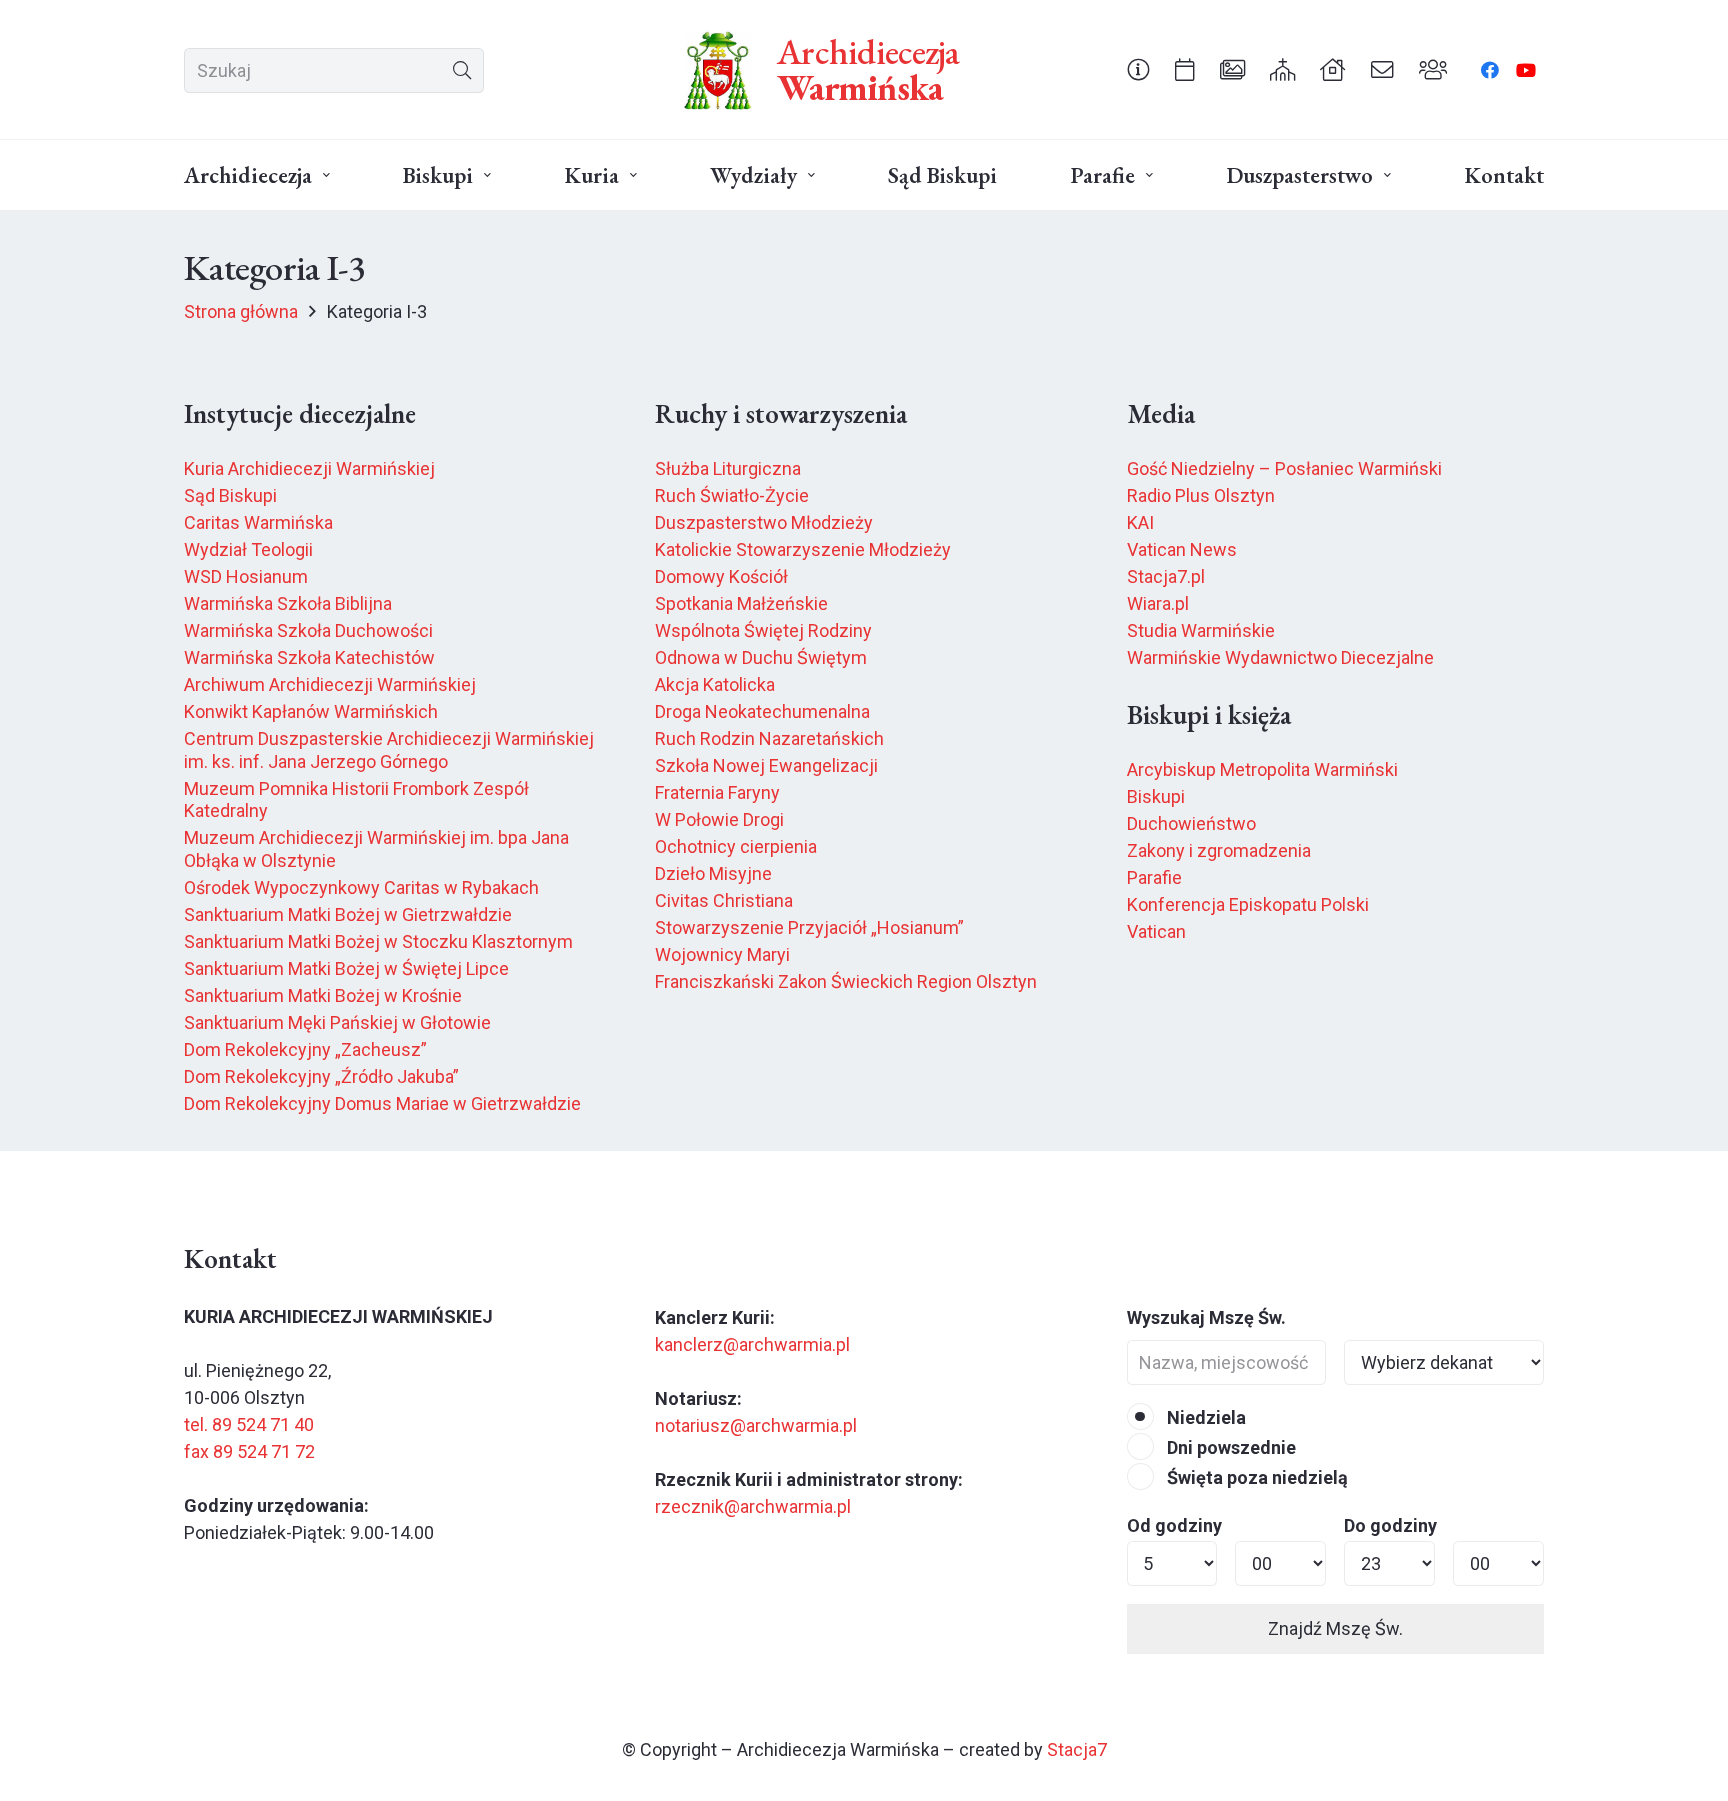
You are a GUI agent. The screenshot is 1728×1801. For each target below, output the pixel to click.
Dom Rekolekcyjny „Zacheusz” (305, 1049)
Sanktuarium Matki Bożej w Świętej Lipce (346, 968)
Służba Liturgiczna (728, 468)
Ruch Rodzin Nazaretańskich (769, 738)
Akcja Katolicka (715, 684)
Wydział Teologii (248, 549)
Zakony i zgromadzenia (1219, 850)
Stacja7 (1077, 1749)
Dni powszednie (1229, 1447)
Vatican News (1182, 549)
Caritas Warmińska (258, 522)
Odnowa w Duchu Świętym (761, 657)
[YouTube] (1526, 70)
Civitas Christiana (724, 900)
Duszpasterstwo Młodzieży (764, 522)
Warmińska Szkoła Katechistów (309, 657)
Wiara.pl (1158, 603)
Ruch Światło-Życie (732, 495)
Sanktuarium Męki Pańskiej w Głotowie (337, 1022)
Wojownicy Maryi (722, 954)
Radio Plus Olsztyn (1201, 495)
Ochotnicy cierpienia (736, 846)
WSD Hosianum (246, 576)
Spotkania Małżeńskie (741, 603)
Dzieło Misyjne (713, 873)
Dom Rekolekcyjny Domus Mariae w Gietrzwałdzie (382, 1103)
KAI (1140, 522)
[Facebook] (1490, 70)
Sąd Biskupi (230, 495)
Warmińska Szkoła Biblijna (288, 603)
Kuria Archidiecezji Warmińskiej (309, 468)
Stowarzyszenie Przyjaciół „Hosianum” (809, 927)
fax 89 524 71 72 (249, 1451)
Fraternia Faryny (717, 792)
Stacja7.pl (1166, 576)
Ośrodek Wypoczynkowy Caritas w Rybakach (361, 887)
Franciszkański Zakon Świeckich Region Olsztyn (846, 981)
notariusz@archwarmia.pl (756, 1425)
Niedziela (1204, 1417)
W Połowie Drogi (719, 819)
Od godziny (1174, 1525)
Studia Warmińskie (1201, 630)
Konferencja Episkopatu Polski (1248, 904)
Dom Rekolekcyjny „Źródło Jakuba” (321, 1076)
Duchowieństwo (1191, 823)
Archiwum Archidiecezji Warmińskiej (330, 684)
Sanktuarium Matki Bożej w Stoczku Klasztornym (378, 941)
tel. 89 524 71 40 (249, 1424)
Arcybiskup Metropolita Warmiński (1262, 769)
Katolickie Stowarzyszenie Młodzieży (803, 549)
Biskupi (1156, 796)
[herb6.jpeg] (718, 70)
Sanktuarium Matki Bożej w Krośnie (323, 995)
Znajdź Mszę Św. (1335, 1628)
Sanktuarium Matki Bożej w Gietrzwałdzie (348, 914)
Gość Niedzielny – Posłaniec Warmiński (1284, 468)
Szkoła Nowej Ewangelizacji (766, 765)
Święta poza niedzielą (1255, 1477)
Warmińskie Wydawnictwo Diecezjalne (1280, 657)
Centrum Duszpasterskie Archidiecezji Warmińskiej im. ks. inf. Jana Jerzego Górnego (389, 750)
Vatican (1156, 931)
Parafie (1154, 877)
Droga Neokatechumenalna (762, 711)
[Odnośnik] (1138, 69)
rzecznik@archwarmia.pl (753, 1506)
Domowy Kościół (721, 576)
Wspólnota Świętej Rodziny (763, 630)
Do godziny (1390, 1525)
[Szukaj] (461, 70)
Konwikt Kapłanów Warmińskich (311, 711)
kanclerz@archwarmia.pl (752, 1344)
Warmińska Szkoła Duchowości (308, 630)
